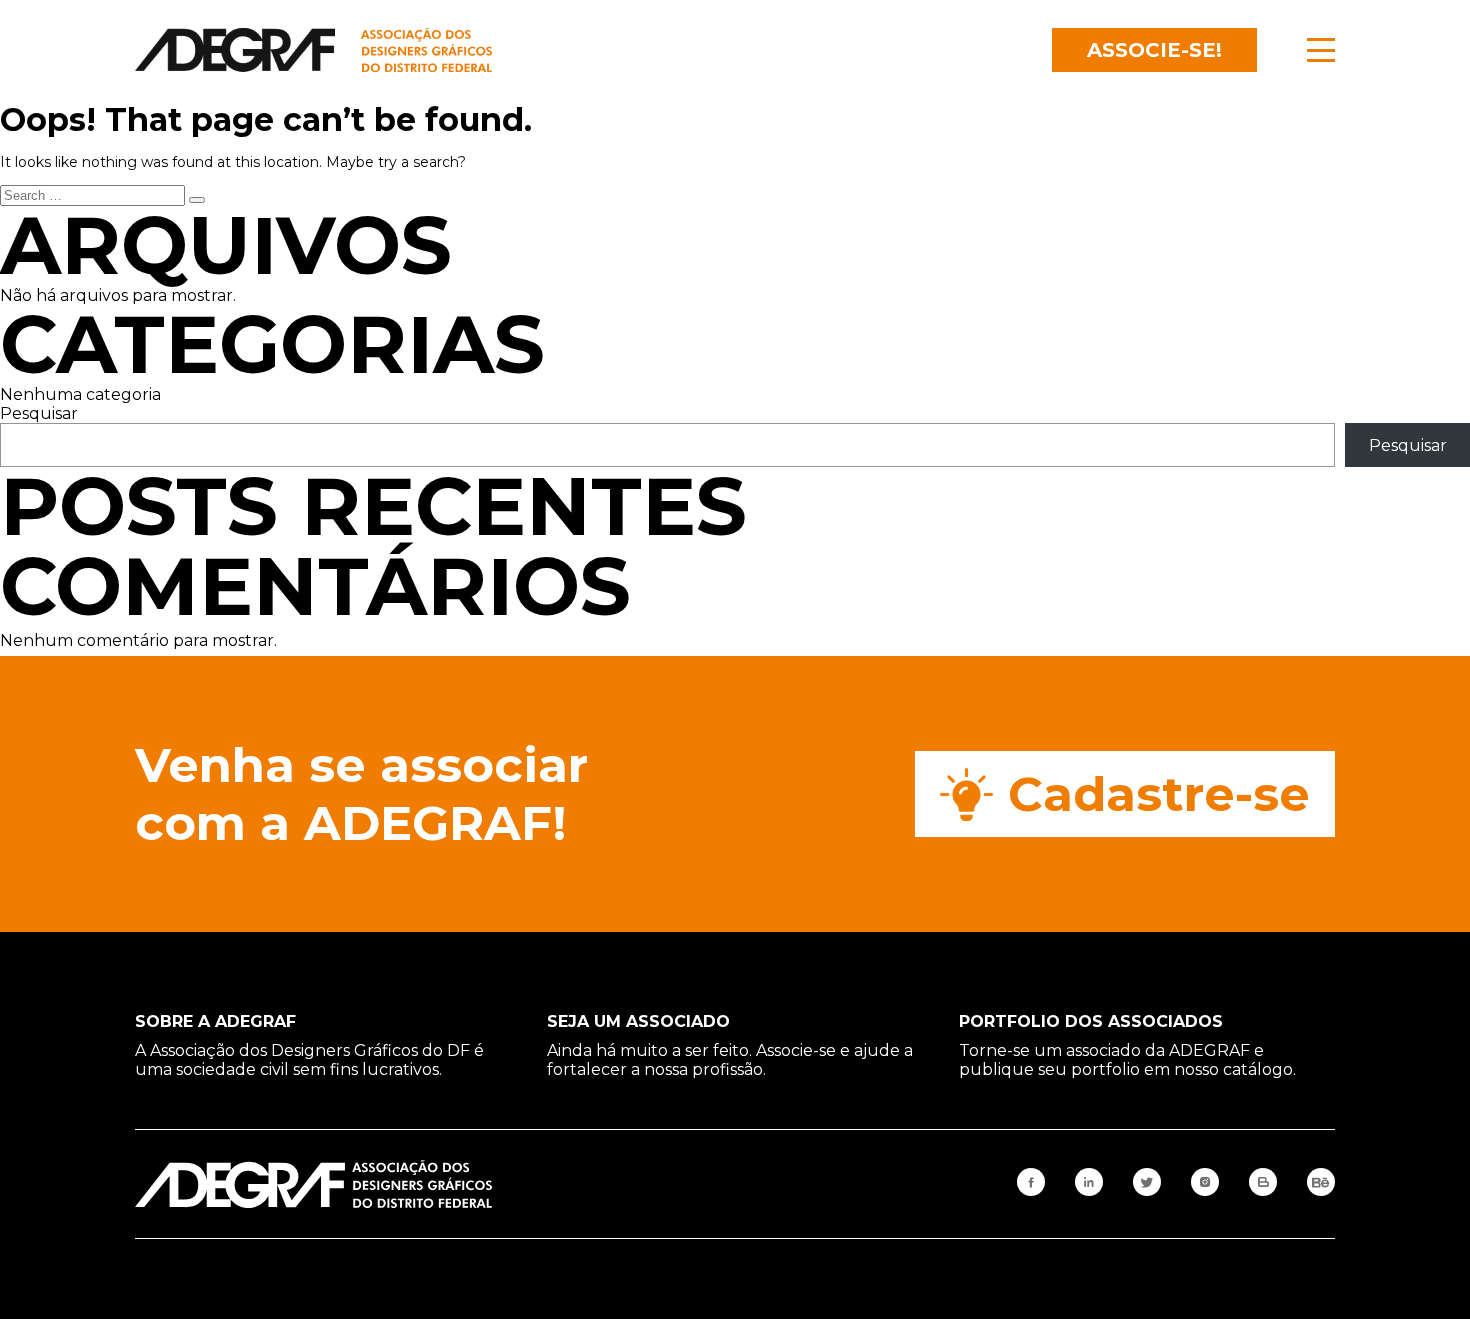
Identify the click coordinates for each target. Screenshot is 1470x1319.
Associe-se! (1154, 50)
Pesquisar (39, 413)
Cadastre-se (1159, 794)
